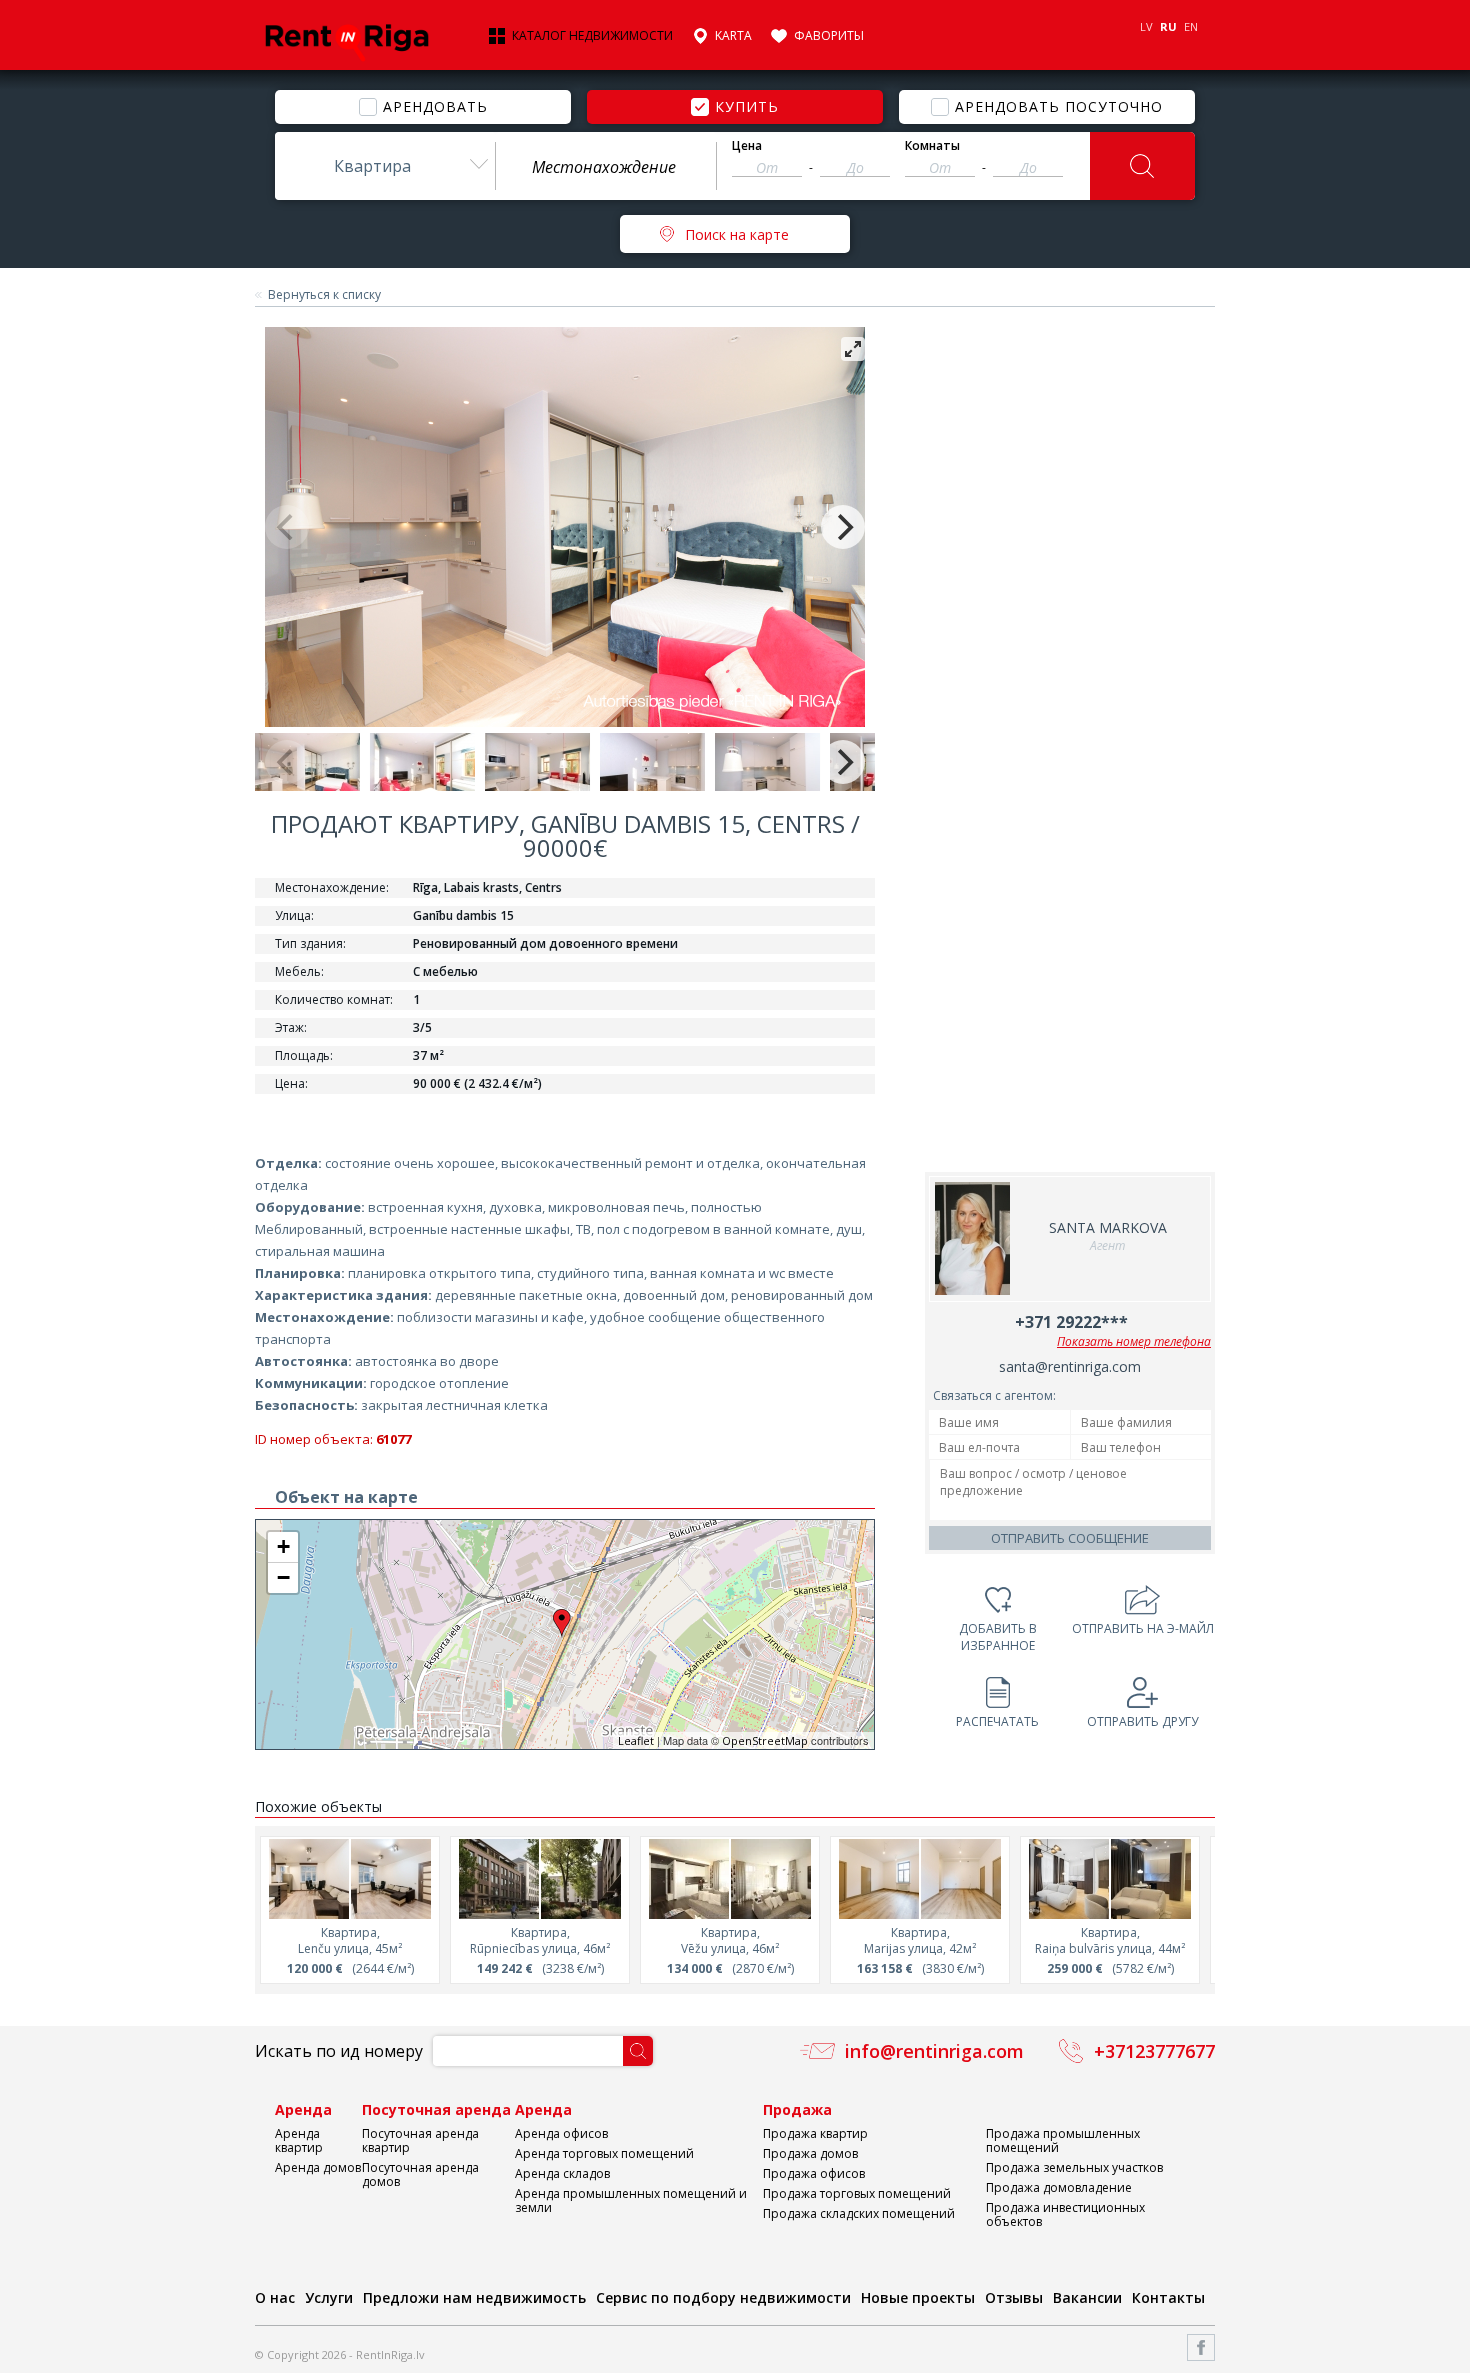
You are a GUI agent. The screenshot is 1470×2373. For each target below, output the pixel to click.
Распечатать (997, 1721)
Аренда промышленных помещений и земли (631, 2200)
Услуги (329, 2297)
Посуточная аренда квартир (420, 2140)
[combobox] (385, 166)
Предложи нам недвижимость (474, 2297)
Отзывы (1014, 2297)
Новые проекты (918, 2297)
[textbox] (606, 167)
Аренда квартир (299, 2140)
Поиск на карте (737, 234)
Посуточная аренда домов (420, 2174)
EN (1191, 26)
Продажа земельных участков (1074, 2167)
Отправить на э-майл (1143, 1628)
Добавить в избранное (998, 1637)
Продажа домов (810, 2153)
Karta (733, 36)
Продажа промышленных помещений (1063, 2140)
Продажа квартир (815, 2133)
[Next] (843, 527)
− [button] (283, 1577)
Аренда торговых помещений (604, 2153)
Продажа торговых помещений (857, 2193)
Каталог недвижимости (592, 36)
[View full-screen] (853, 349)
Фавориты (829, 36)
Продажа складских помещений (859, 2213)
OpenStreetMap (765, 1740)
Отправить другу (1142, 1721)
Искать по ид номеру (339, 2051)
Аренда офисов (561, 2133)
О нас (275, 2297)
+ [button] (283, 1546)
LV (1146, 26)
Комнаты (932, 146)
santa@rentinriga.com (1070, 1366)
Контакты (1168, 2297)
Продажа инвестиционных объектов (1065, 2214)
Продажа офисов (814, 2173)
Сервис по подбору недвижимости (723, 2297)
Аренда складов (562, 2173)
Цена (747, 146)
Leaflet (636, 1740)
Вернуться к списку (324, 295)
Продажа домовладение (1059, 2187)
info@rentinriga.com (934, 2051)
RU (1168, 26)
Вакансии (1087, 2297)
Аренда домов (318, 2167)
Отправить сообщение (1070, 1538)
